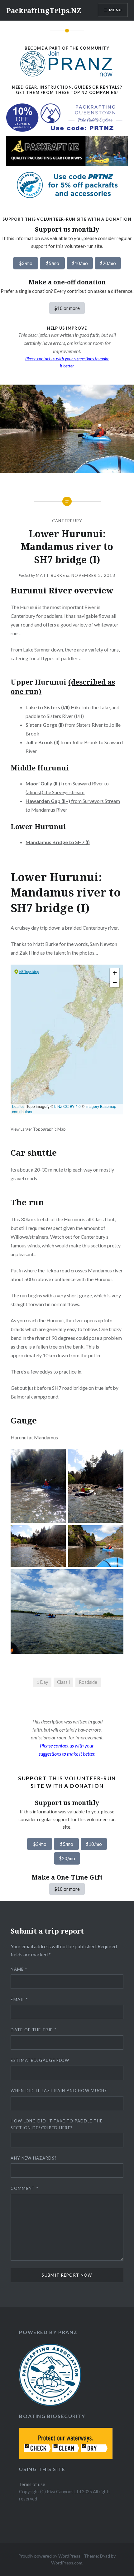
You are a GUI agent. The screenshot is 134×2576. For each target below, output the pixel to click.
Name (19, 1969)
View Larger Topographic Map (38, 1129)
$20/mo (108, 263)
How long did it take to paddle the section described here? (57, 2124)
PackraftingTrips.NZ (44, 10)
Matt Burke (50, 575)
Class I (64, 1682)
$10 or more (67, 308)
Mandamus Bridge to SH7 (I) (58, 842)
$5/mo (53, 263)
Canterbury (67, 521)
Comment (24, 2188)
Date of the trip (33, 2030)
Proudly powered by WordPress (49, 2556)
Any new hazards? (34, 2158)
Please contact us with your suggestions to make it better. (67, 362)
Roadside (88, 1682)
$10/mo (80, 263)
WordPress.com (67, 2563)
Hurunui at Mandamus (34, 1437)
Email (19, 1999)
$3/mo (26, 263)
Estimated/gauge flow (40, 2060)
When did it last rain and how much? (59, 2091)
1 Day (42, 1682)
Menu (115, 10)
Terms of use (32, 2484)
